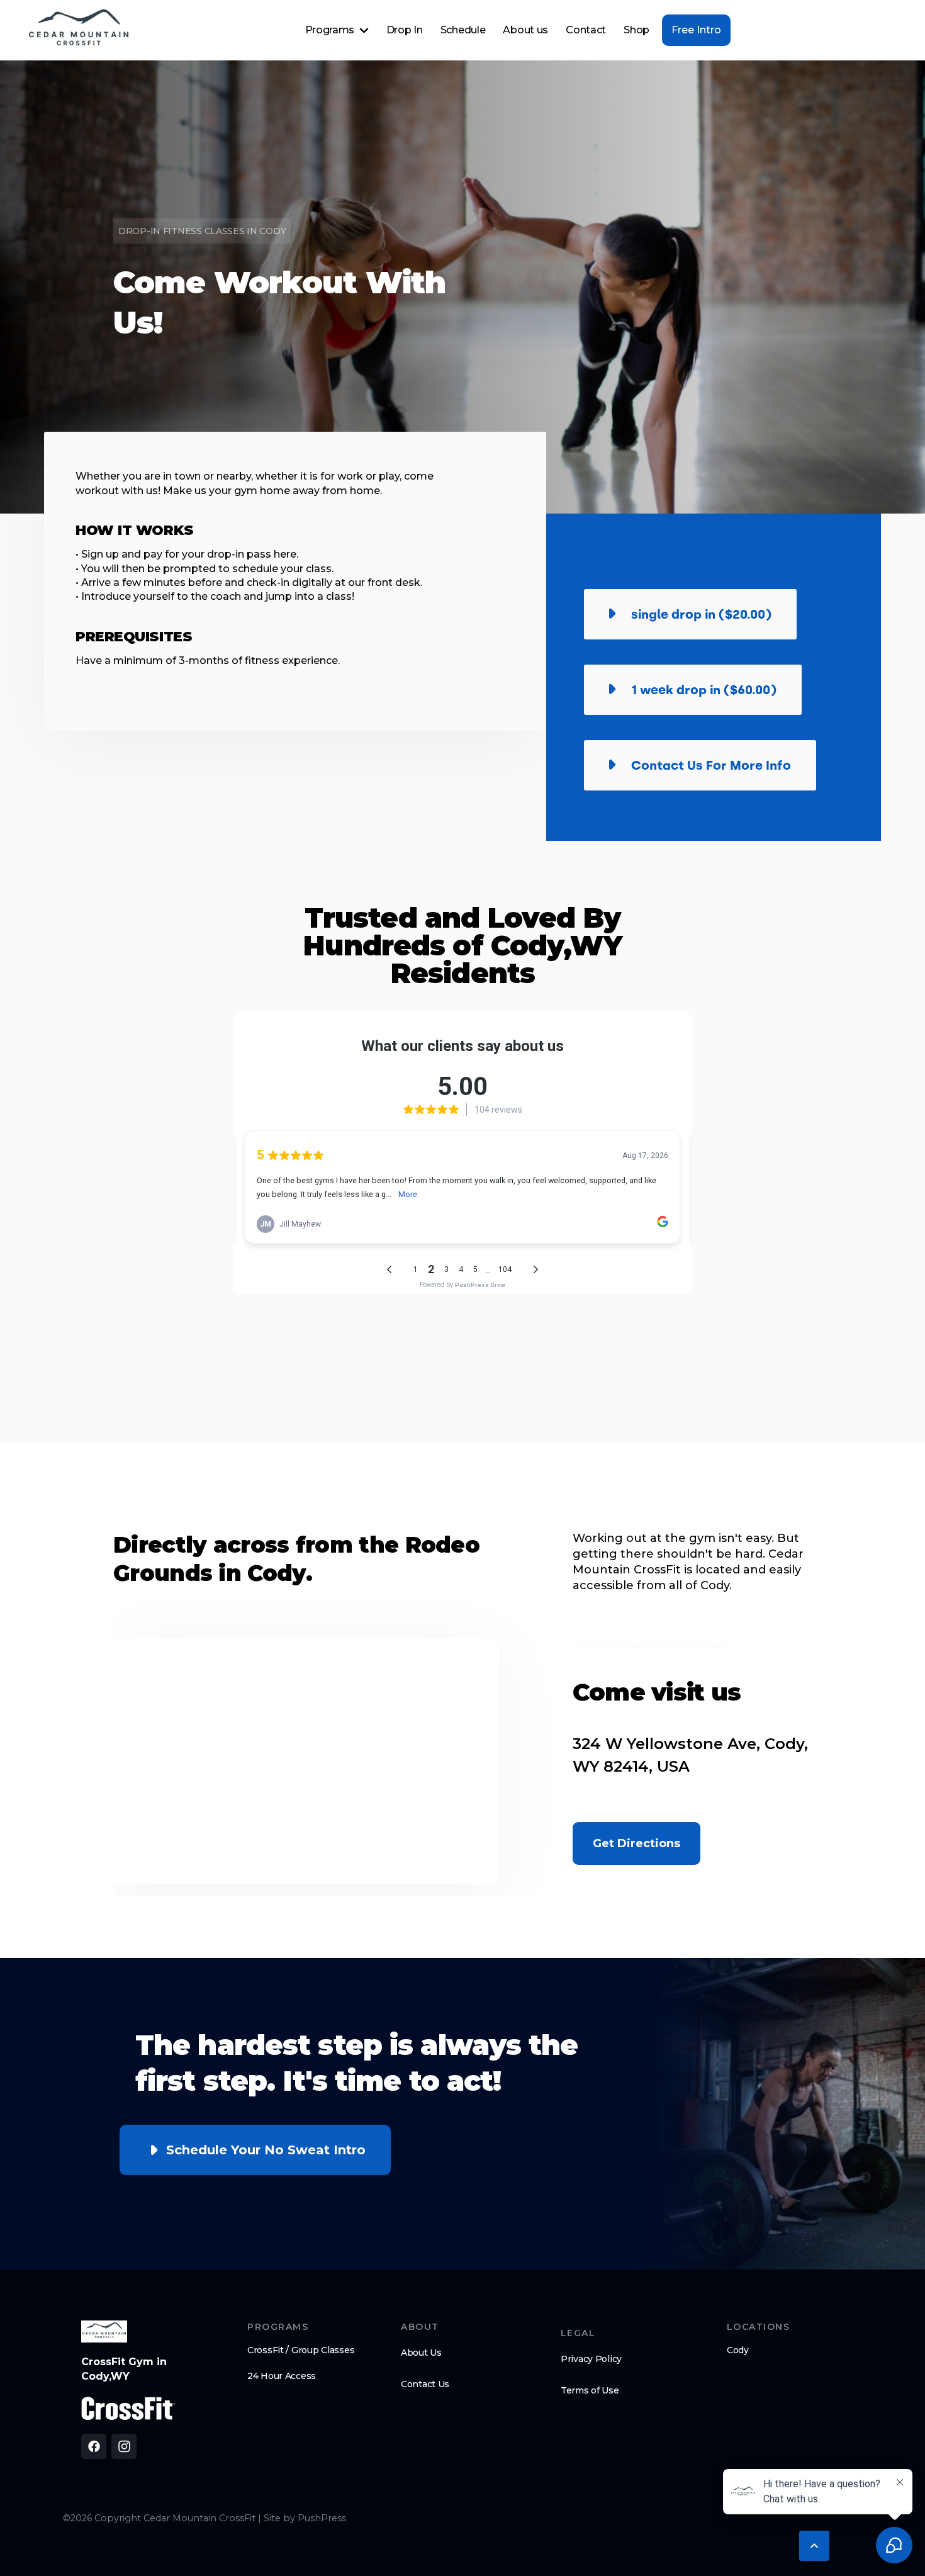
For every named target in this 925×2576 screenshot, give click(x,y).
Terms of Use (590, 2390)
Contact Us (425, 2384)
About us (525, 30)
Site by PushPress (305, 2518)
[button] (337, 30)
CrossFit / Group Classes (301, 2350)
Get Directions (636, 1843)
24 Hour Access (282, 2376)
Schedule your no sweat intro (266, 2150)
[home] (79, 30)
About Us (421, 2353)
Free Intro (696, 30)
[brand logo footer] (104, 2331)
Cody (738, 2350)
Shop (636, 30)
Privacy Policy (591, 2359)
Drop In (405, 30)
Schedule (463, 30)
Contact (586, 30)
